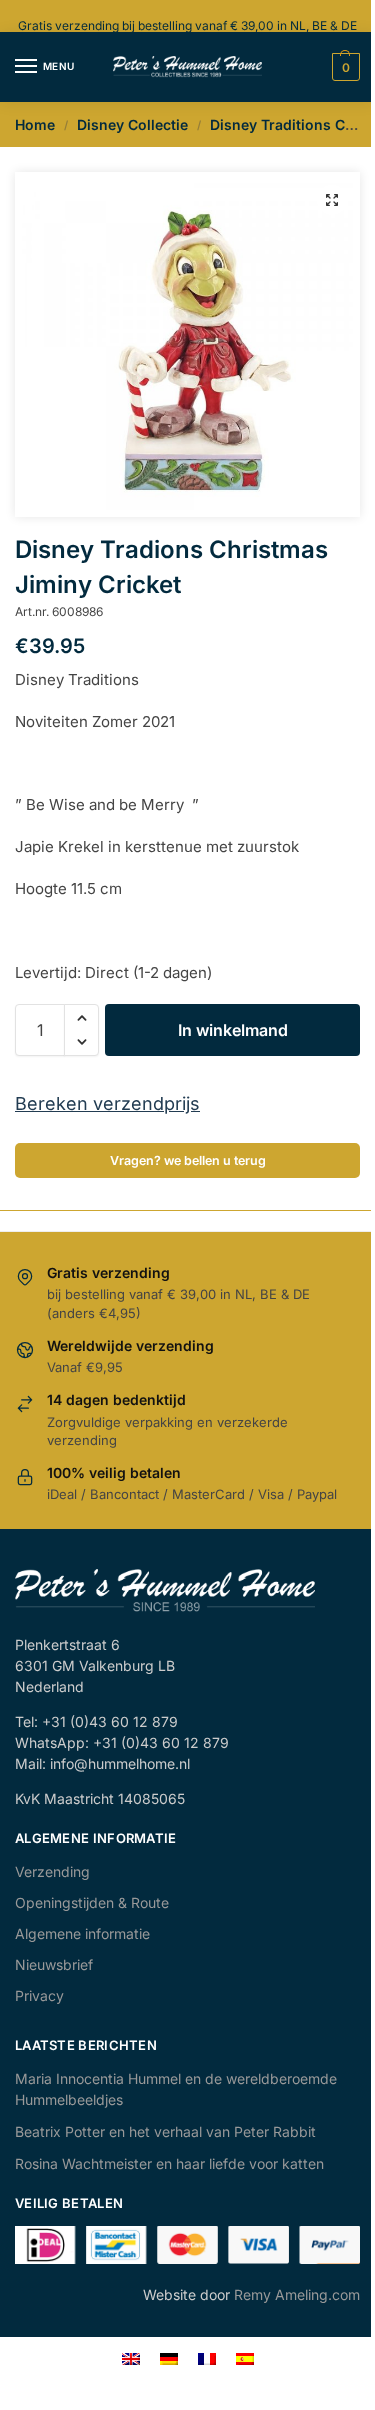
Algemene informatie (82, 1933)
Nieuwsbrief (54, 1964)
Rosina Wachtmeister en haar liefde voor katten (169, 2163)
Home (35, 124)
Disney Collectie (132, 124)
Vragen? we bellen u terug (188, 1160)
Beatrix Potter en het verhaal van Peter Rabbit (165, 2131)
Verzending (52, 1871)
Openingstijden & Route (92, 1902)
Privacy (39, 1995)
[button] (332, 200)
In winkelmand (233, 1030)
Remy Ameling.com (297, 2294)
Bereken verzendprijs (107, 1103)
